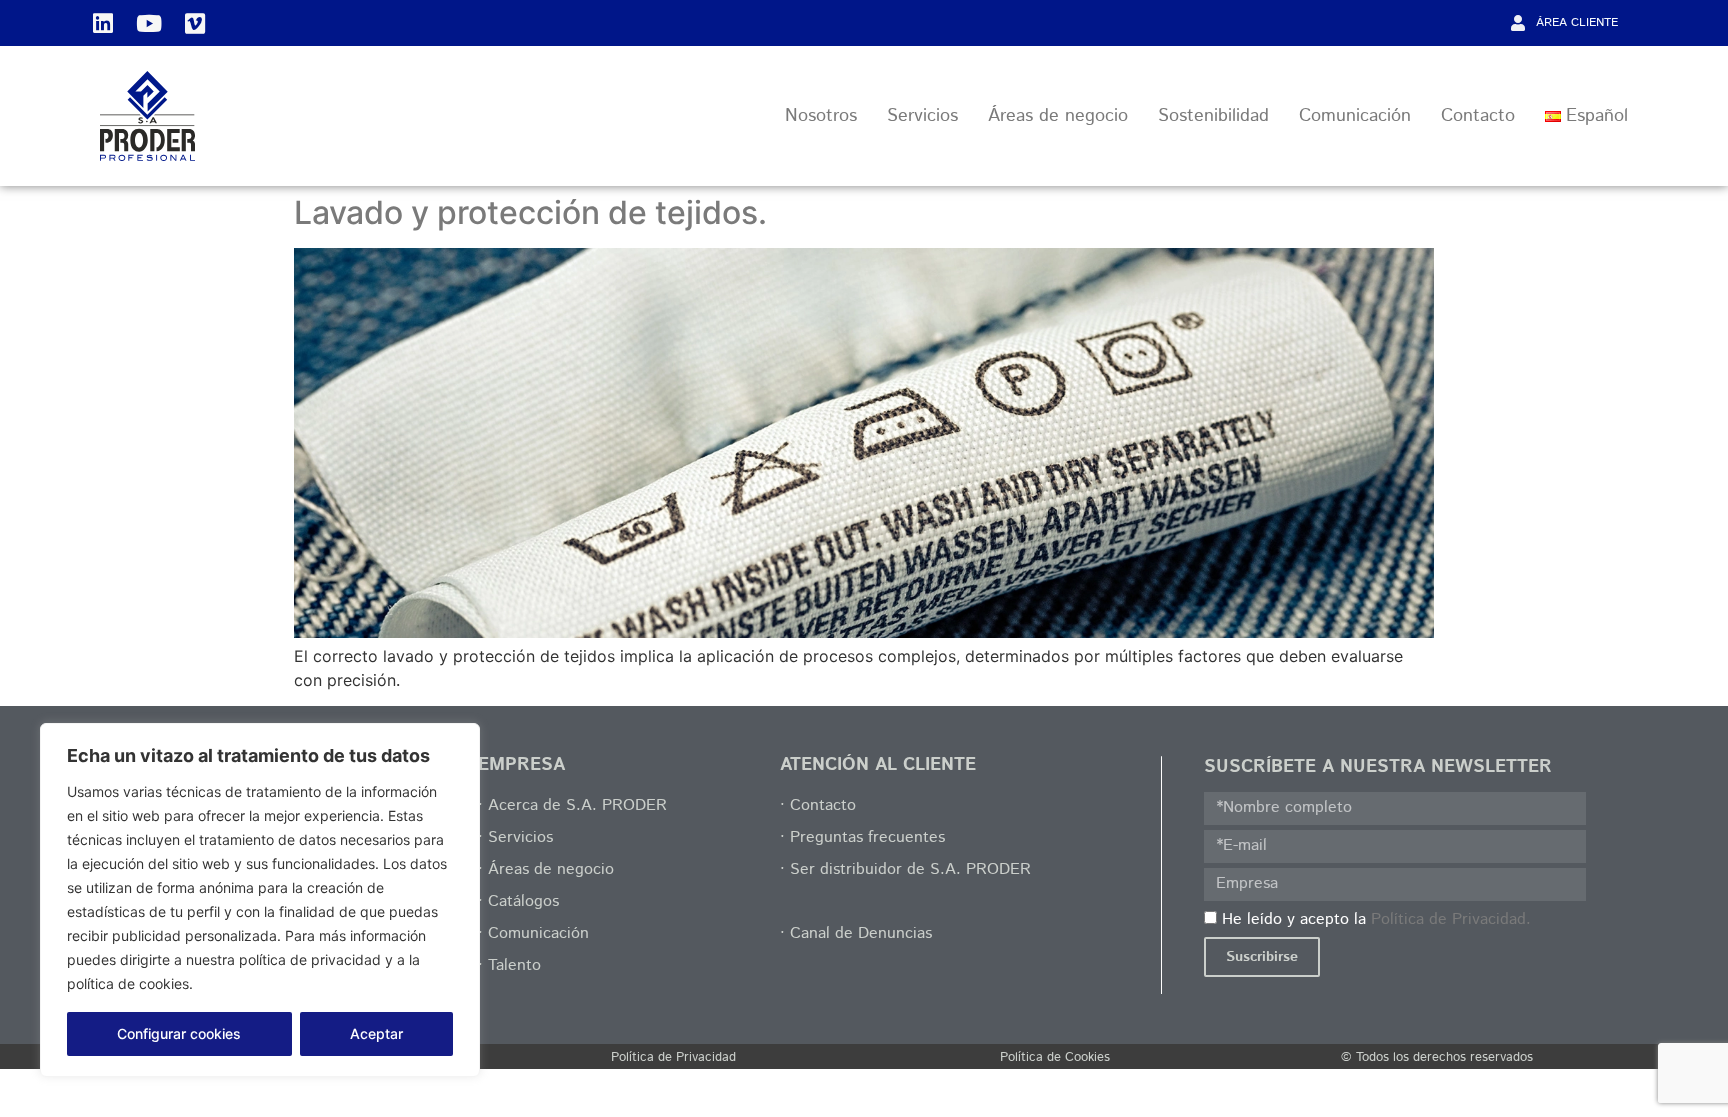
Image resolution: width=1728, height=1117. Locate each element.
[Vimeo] (195, 23)
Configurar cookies (179, 1033)
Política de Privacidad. (1451, 918)
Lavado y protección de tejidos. (530, 212)
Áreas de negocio (1058, 116)
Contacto (1478, 116)
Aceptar (376, 1033)
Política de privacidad (273, 983)
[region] (260, 900)
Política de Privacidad (673, 1057)
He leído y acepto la (1376, 918)
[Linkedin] (103, 23)
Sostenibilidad (1213, 116)
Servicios (922, 116)
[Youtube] (149, 23)
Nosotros (821, 116)
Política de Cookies (1055, 1057)
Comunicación (1355, 116)
